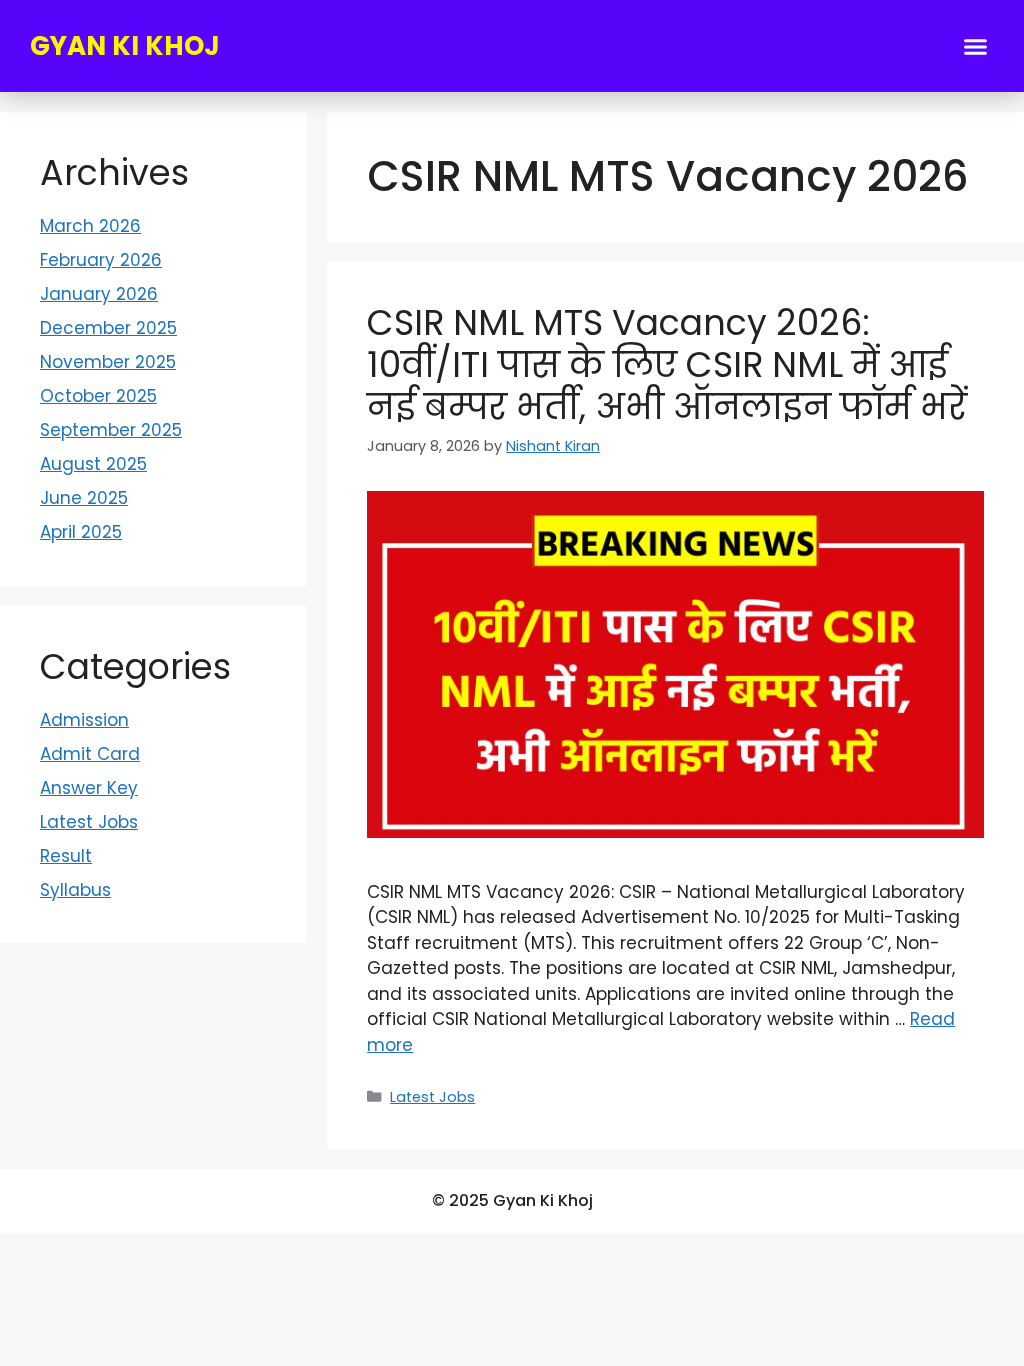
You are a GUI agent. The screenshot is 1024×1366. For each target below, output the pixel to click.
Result (66, 856)
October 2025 (98, 396)
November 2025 (108, 362)
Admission (84, 720)
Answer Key (89, 788)
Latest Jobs (432, 1097)
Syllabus (75, 890)
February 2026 (101, 260)
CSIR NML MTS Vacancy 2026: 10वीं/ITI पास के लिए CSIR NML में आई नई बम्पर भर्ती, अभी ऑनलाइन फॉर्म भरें (667, 364)
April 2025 (81, 532)
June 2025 (84, 498)
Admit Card (90, 754)
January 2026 (99, 294)
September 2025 (111, 430)
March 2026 (90, 226)
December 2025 (108, 328)
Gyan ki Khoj (125, 46)
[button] (976, 46)
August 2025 (93, 464)
